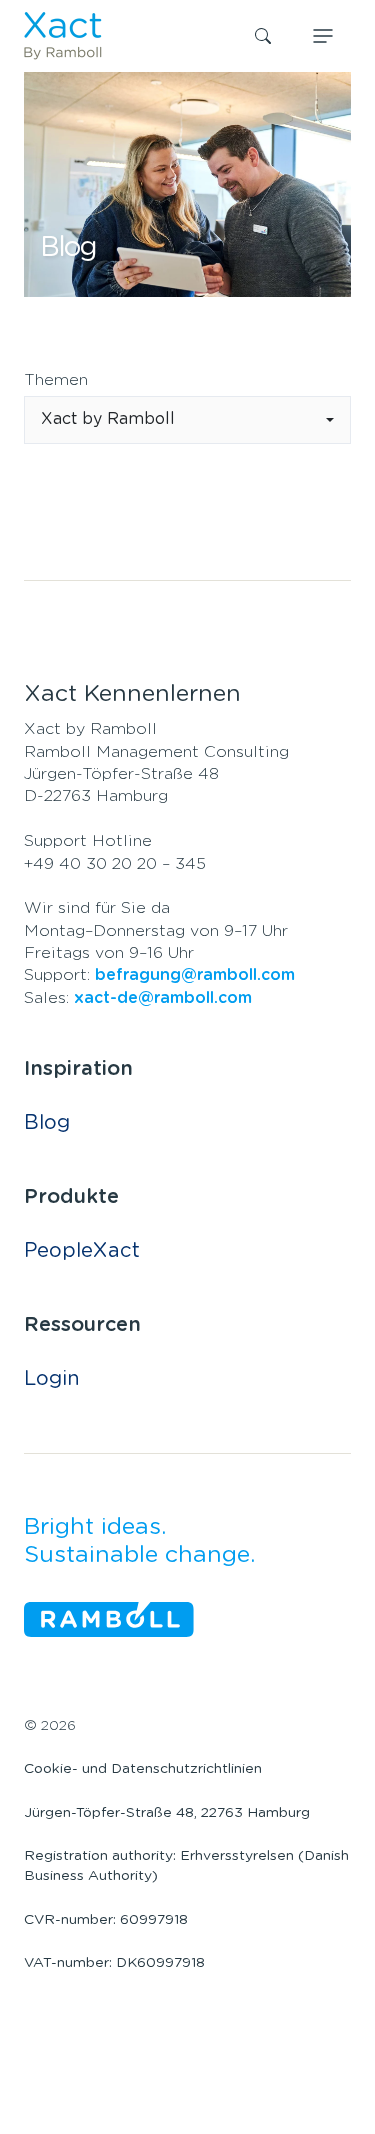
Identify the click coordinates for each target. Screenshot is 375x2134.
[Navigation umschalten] (323, 36)
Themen (56, 380)
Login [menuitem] (52, 1379)
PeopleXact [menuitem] (82, 1251)
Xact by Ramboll (108, 419)
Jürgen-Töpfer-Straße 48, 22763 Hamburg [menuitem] (167, 1813)
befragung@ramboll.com (195, 975)
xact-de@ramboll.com (163, 998)
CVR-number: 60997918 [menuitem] (106, 1920)
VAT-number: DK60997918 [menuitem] (114, 1963)
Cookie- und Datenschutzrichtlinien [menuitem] (143, 1769)
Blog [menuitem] (47, 1123)
